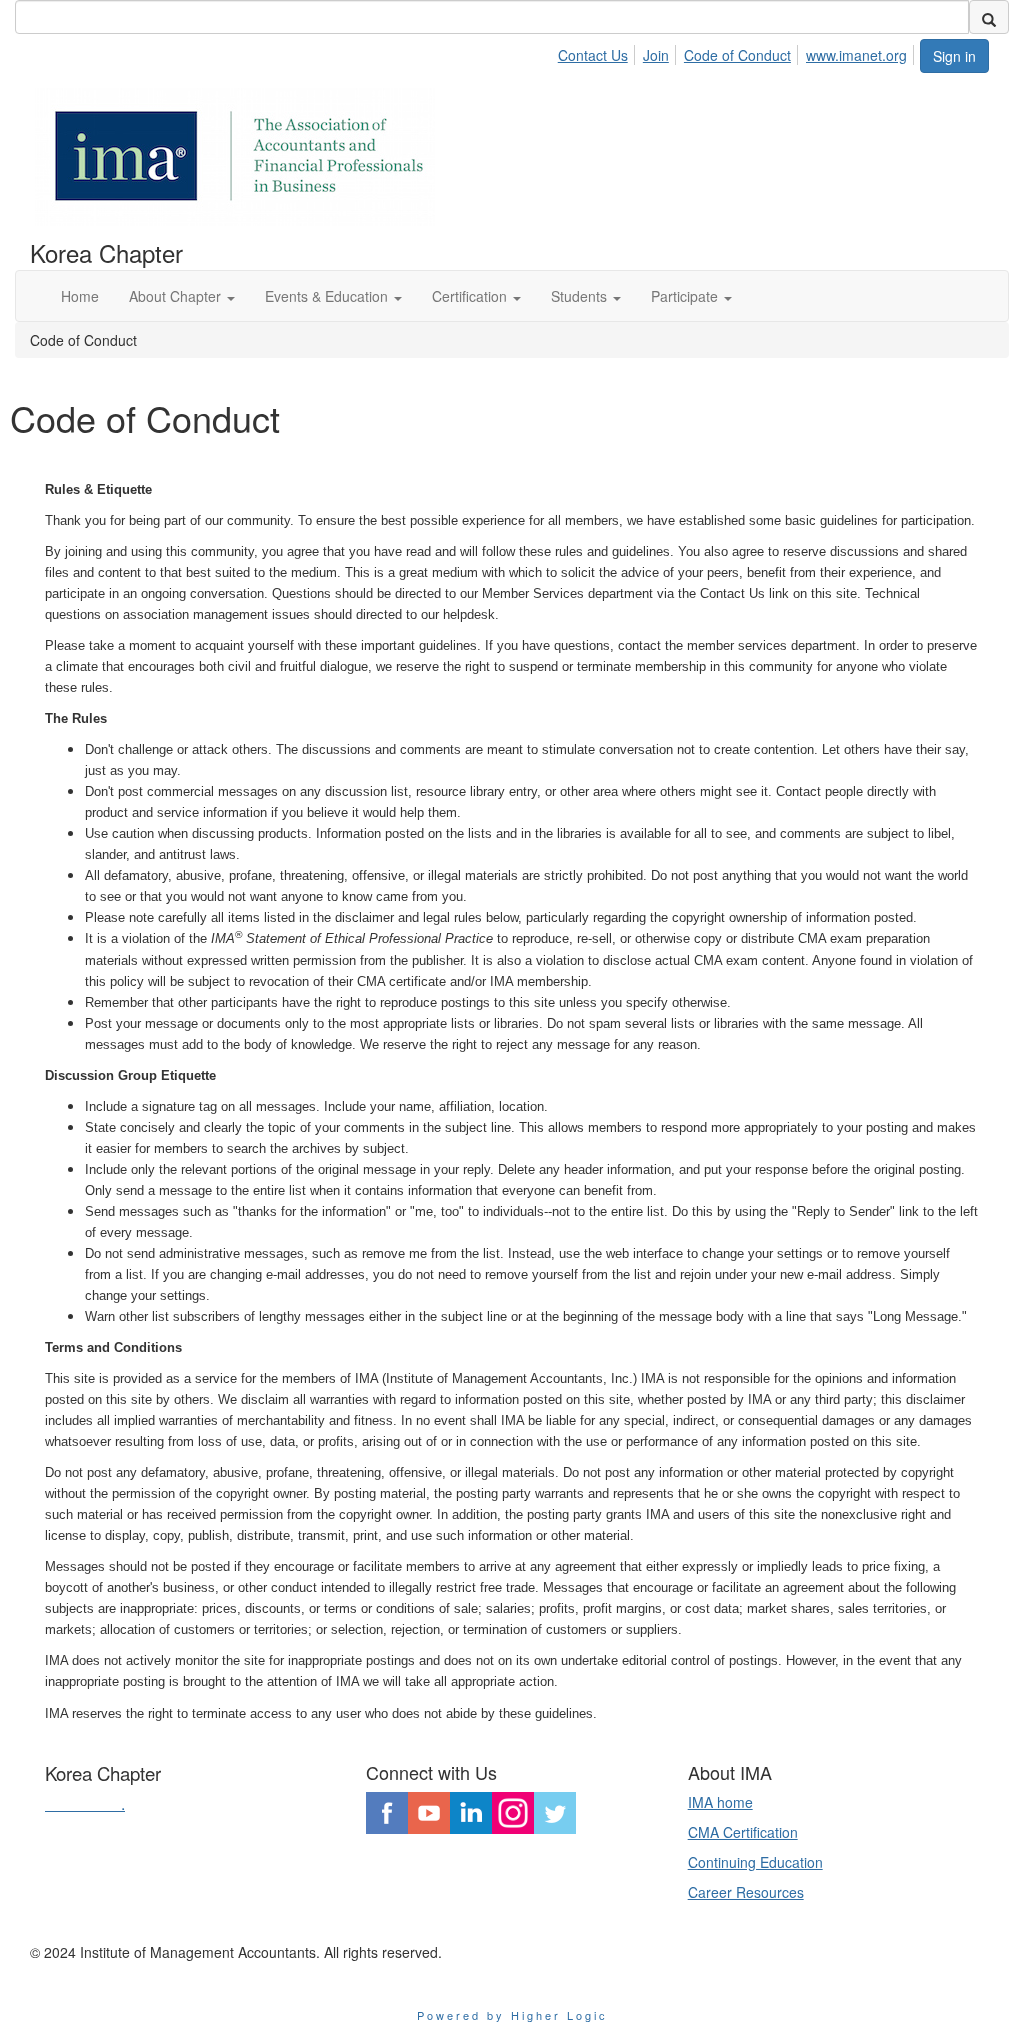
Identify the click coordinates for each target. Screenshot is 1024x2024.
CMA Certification (743, 1832)
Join (656, 55)
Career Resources (746, 1892)
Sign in (954, 56)
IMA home (720, 1802)
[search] (989, 17)
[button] (182, 296)
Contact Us (593, 55)
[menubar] (738, 52)
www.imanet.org (856, 55)
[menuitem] (598, 52)
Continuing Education (755, 1862)
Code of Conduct (737, 55)
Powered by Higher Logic (512, 2015)
